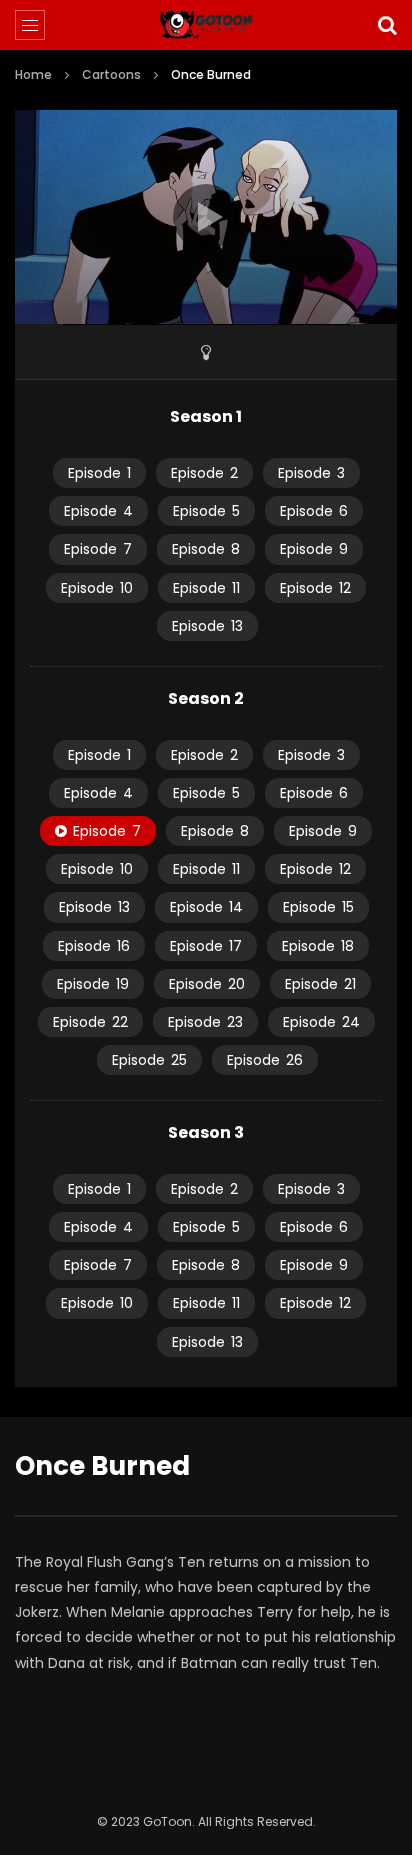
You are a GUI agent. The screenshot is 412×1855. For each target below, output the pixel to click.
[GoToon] (206, 25)
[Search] (387, 25)
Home (33, 74)
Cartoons (111, 74)
